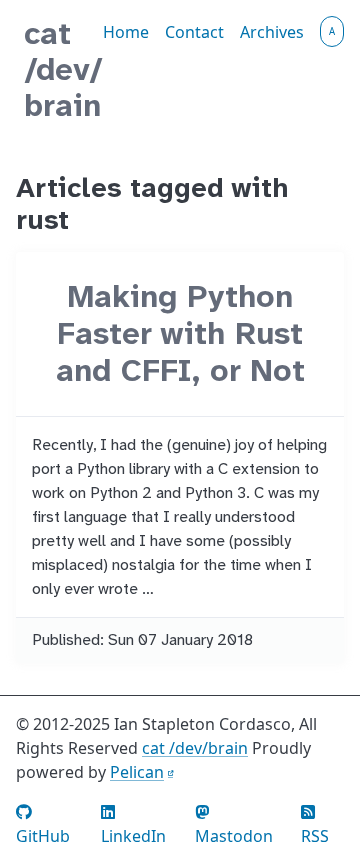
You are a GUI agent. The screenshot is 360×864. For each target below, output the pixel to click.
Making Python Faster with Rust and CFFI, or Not (180, 333)
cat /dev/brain (63, 69)
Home (126, 32)
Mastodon (234, 836)
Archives (272, 32)
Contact (194, 32)
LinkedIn (133, 836)
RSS (315, 836)
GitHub (43, 836)
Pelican (137, 772)
